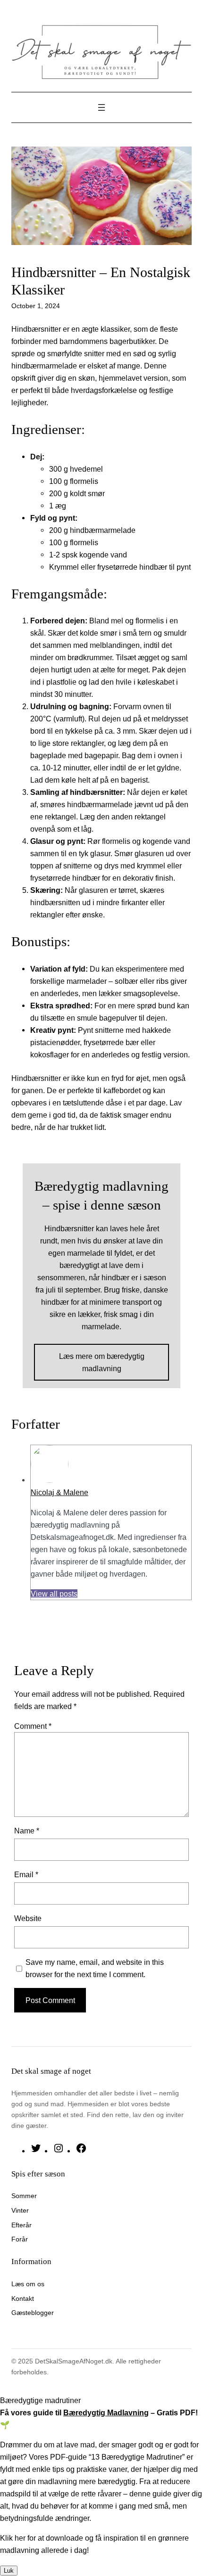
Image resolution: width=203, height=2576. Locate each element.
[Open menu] (101, 107)
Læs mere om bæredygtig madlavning (102, 1362)
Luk (9, 2571)
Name (27, 1831)
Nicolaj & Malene (59, 1492)
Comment (33, 1726)
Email (26, 1874)
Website (28, 1918)
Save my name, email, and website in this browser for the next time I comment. (95, 1968)
